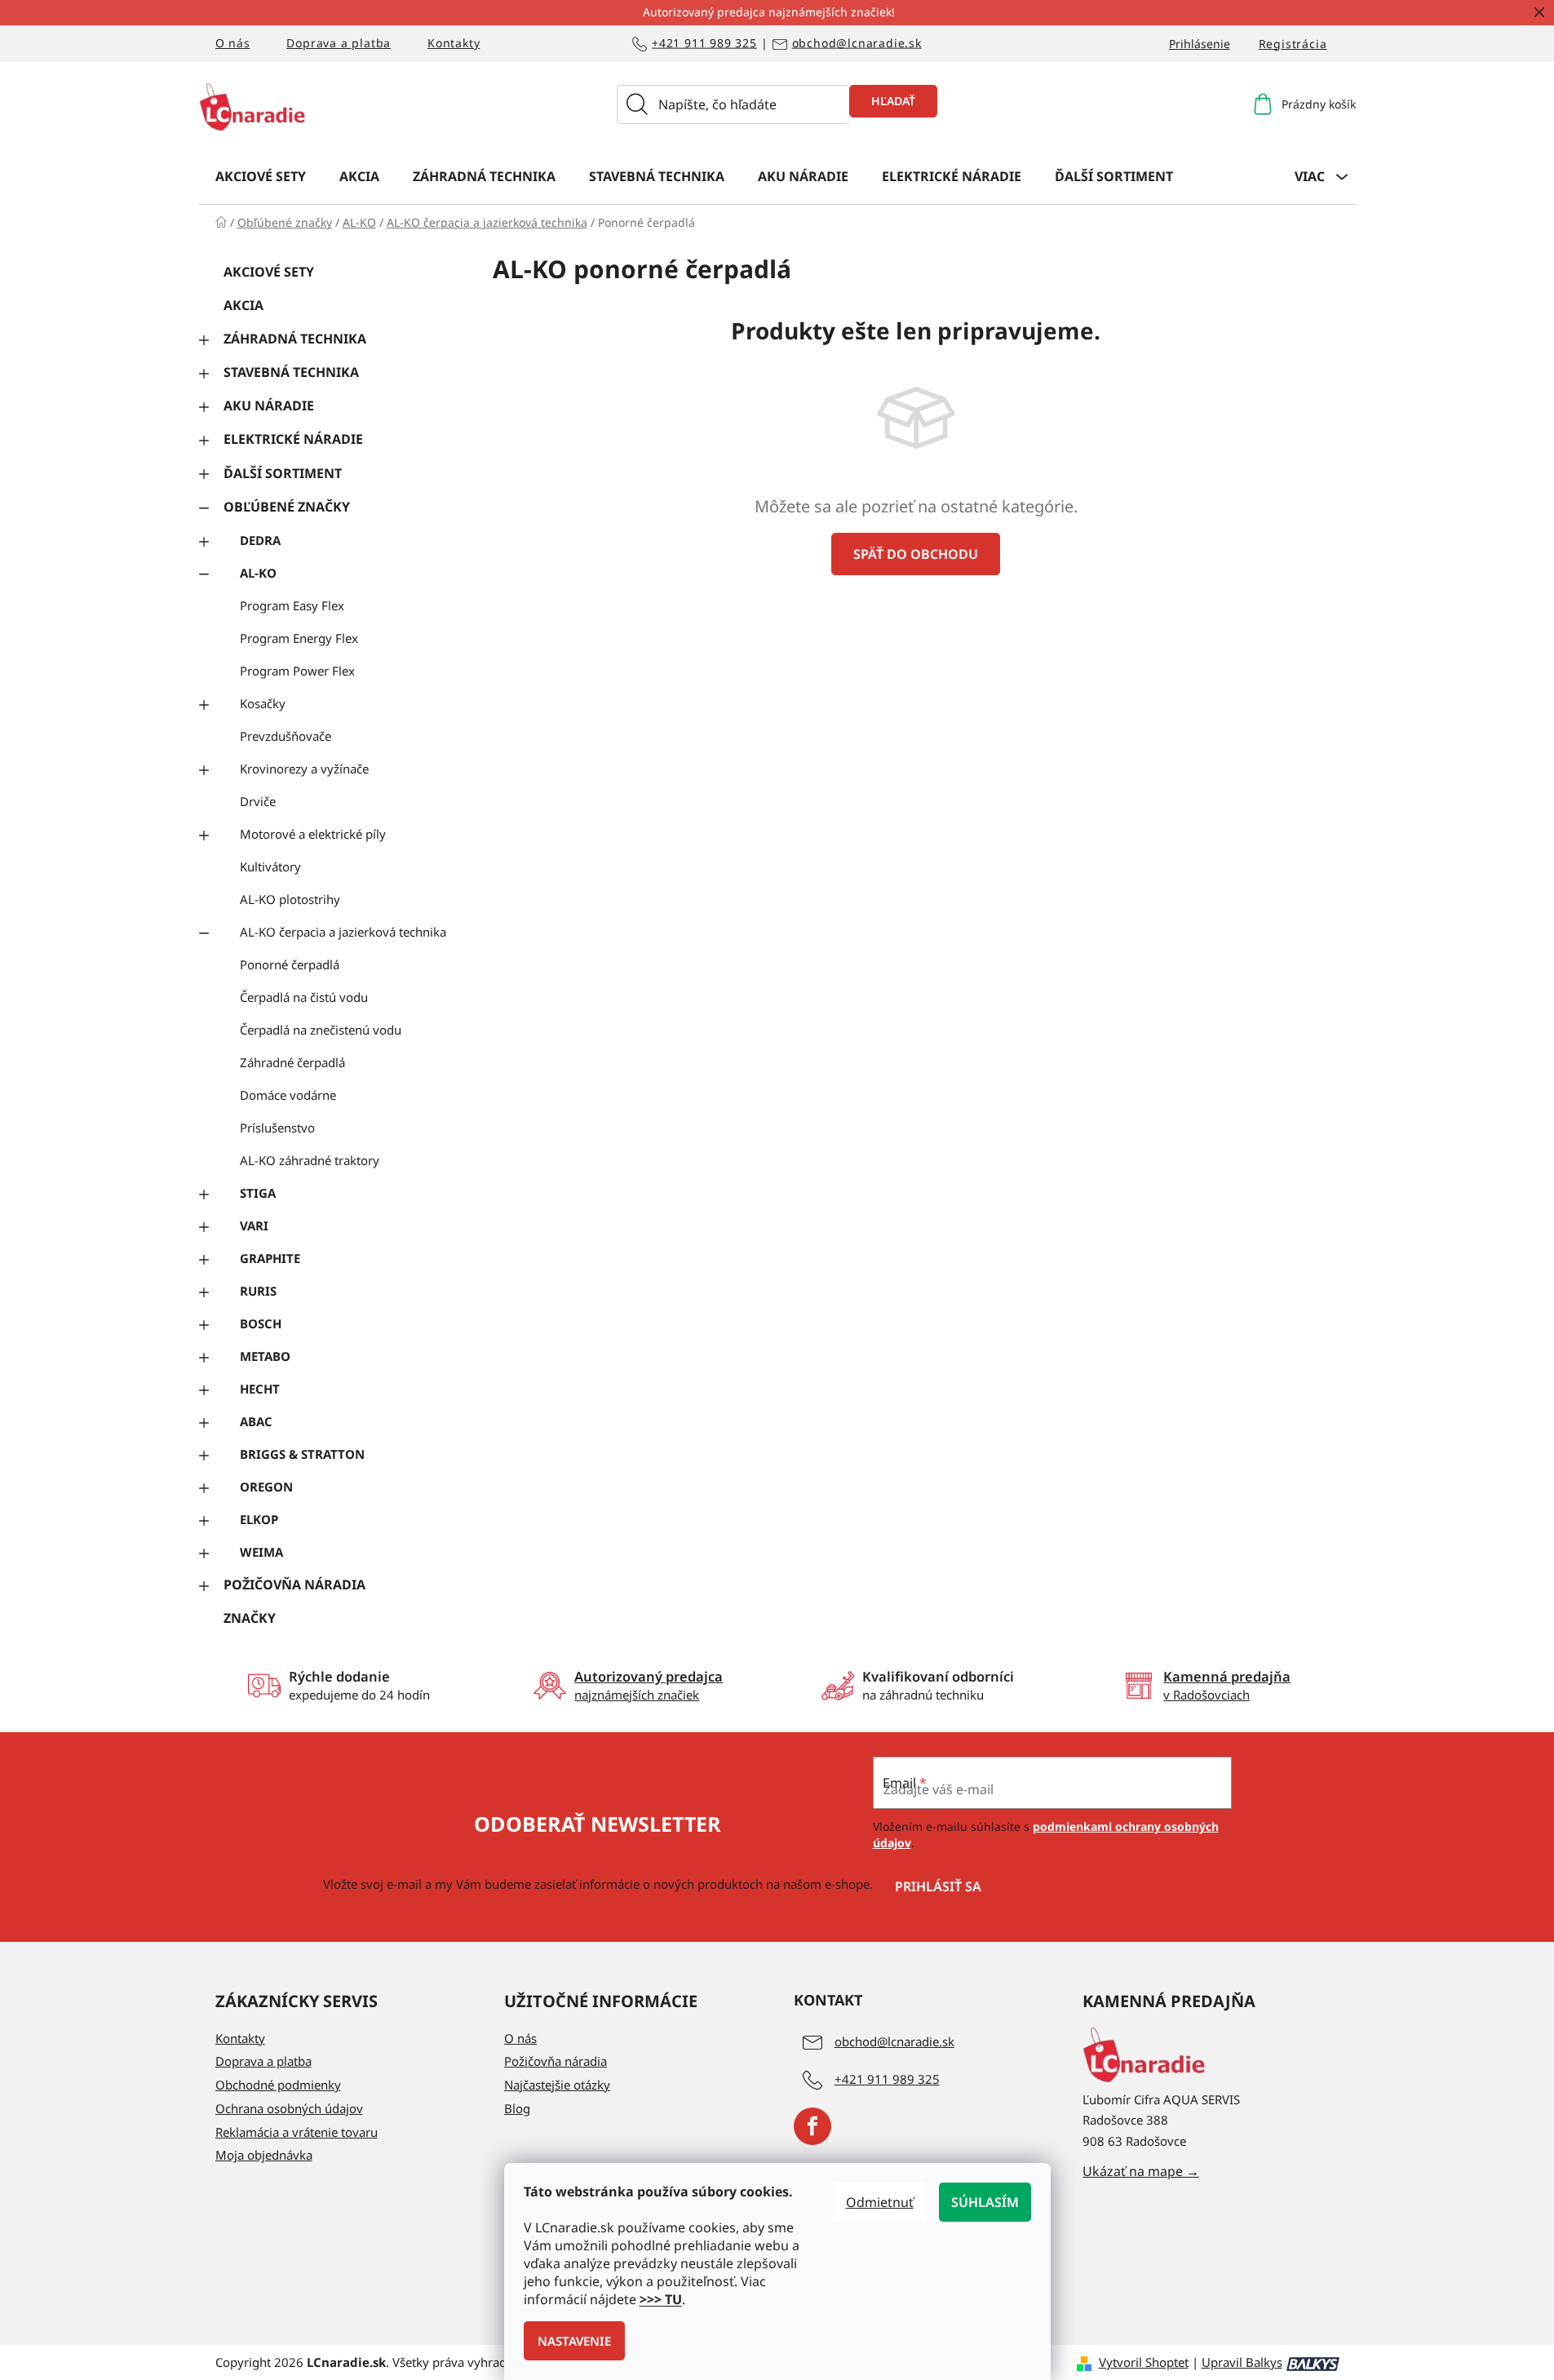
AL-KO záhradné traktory (310, 1160)
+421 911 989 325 (704, 44)
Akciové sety (269, 272)
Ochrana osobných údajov (289, 2108)
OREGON (266, 1487)
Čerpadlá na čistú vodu (304, 997)
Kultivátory (270, 866)
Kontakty (454, 43)
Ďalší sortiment (283, 473)
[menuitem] (261, 175)
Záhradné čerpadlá (292, 1062)
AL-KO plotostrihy (290, 899)
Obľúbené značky (287, 507)
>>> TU (661, 2299)
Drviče (258, 801)
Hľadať (893, 101)
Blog (517, 2108)
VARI (254, 1225)
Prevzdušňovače (286, 736)
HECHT (260, 1389)
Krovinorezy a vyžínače (304, 769)
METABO (265, 1356)
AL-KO (258, 573)
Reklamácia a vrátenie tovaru (297, 2132)
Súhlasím (985, 2202)
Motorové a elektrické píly (313, 834)
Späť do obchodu (916, 554)
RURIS (258, 1291)
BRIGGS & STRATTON (302, 1454)
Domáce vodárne (288, 1095)
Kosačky (263, 703)
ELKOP (259, 1519)
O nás (233, 43)
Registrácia (1293, 44)
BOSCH (261, 1323)
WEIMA (261, 1552)
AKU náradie (269, 406)
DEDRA (260, 540)
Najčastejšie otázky (557, 2085)
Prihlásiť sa (938, 1886)
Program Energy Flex (299, 638)
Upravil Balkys (1242, 2362)
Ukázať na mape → (1141, 2171)
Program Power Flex (297, 671)
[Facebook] (812, 2126)
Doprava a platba (339, 43)
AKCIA (244, 305)
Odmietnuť (880, 2202)
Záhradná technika (295, 339)
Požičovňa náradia (294, 1584)
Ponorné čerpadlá (290, 964)
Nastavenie (574, 2341)
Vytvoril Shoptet (1144, 2362)
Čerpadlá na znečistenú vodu (321, 1030)
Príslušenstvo (277, 1128)
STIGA (258, 1193)
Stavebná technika (291, 372)
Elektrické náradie (293, 439)
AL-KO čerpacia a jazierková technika (343, 932)
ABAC (256, 1421)
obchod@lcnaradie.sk (857, 44)
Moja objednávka (264, 2155)
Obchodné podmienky (278, 2085)
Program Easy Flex (292, 605)
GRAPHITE (270, 1258)
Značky (250, 1618)
